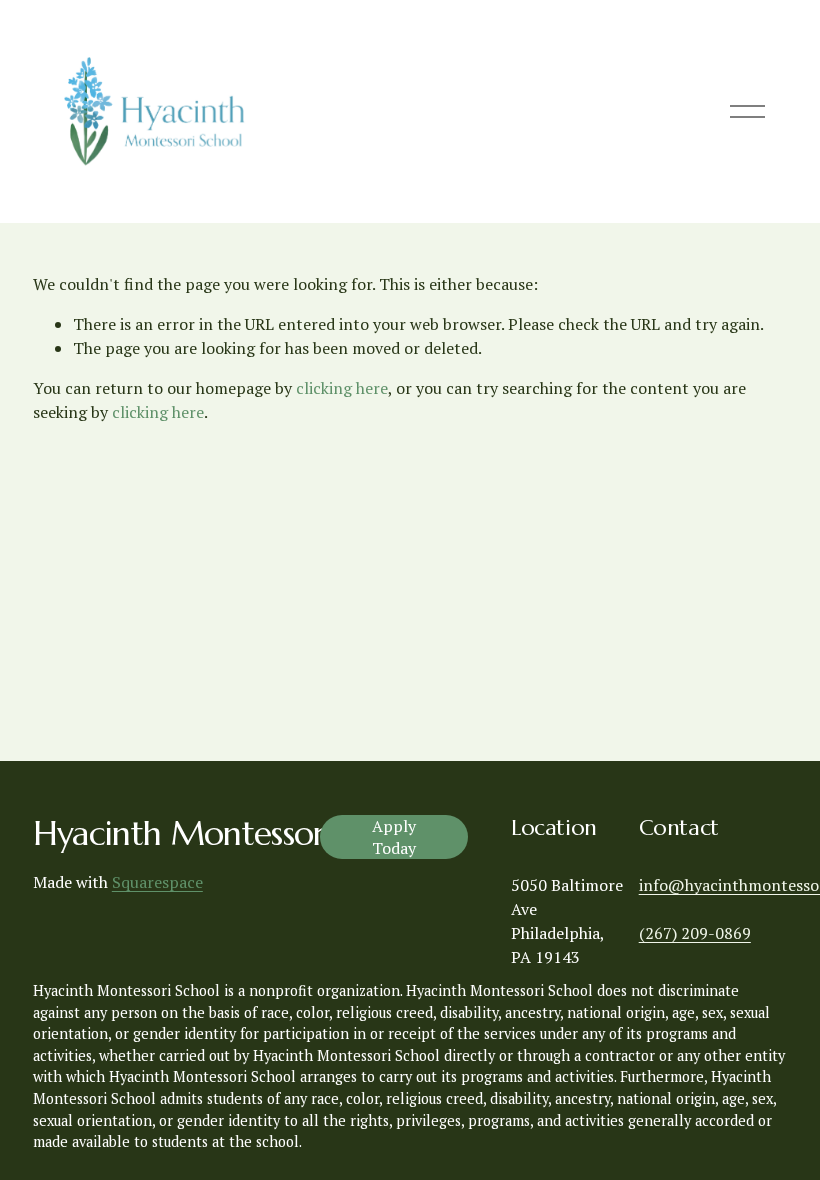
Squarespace (157, 882)
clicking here (342, 388)
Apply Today (394, 837)
